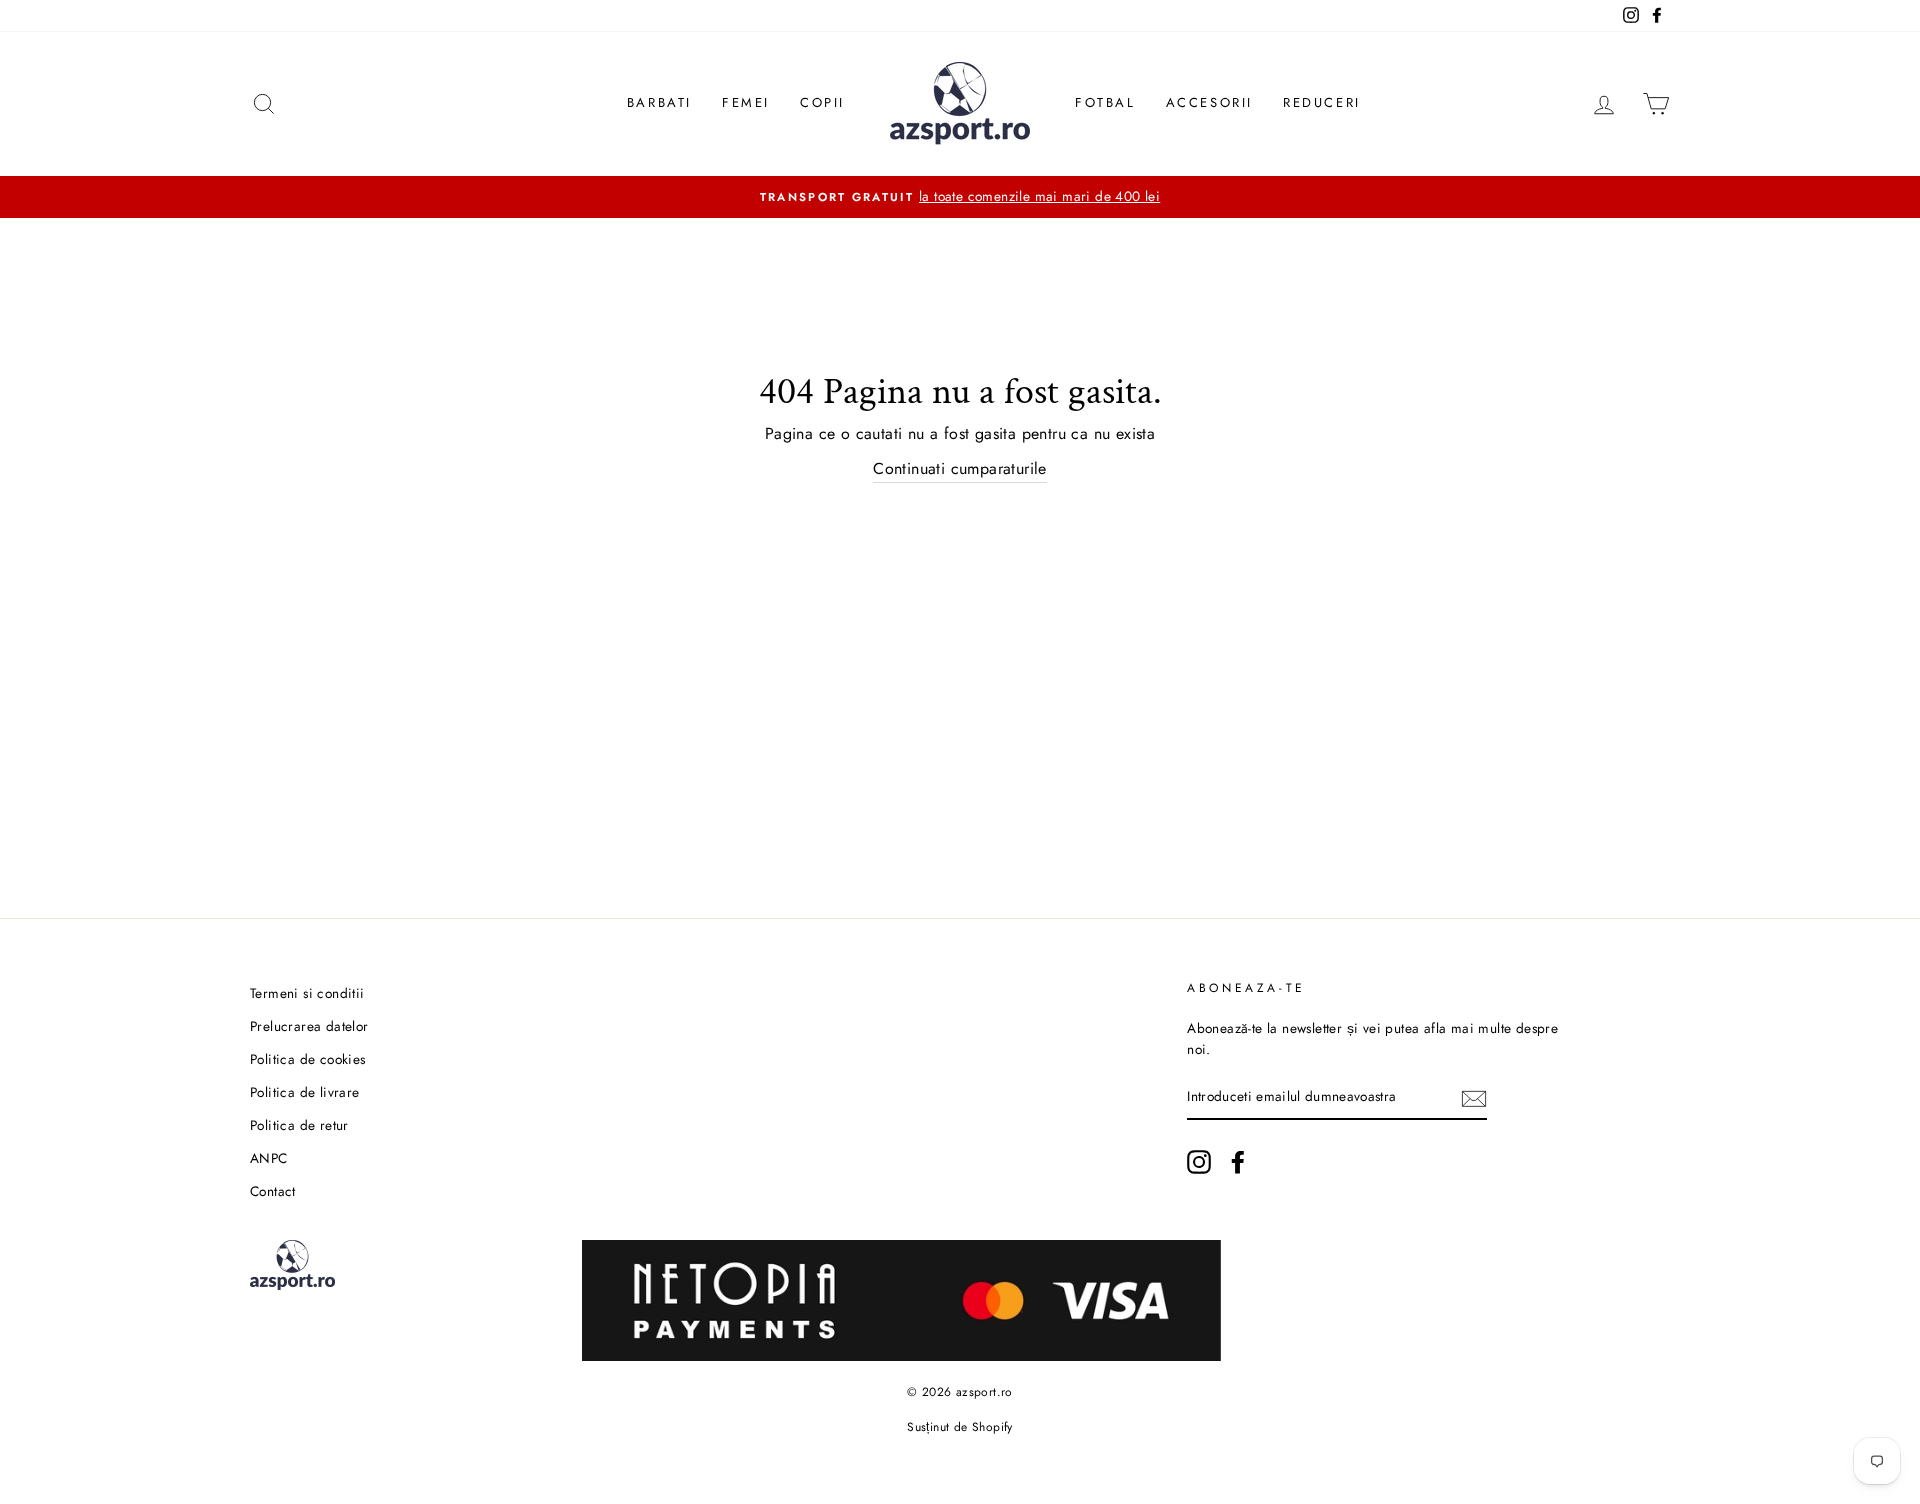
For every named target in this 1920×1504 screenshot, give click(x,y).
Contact (273, 1191)
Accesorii (1209, 102)
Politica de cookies (308, 1059)
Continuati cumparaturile (960, 468)
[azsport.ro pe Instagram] (1199, 1162)
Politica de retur (299, 1125)
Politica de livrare (305, 1092)
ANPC (269, 1158)
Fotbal (1105, 102)
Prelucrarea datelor (309, 1026)
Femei (746, 102)
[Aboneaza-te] (1474, 1098)
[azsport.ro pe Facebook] (1238, 1162)
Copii (822, 102)
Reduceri (1322, 102)
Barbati (659, 102)
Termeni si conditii (307, 993)
